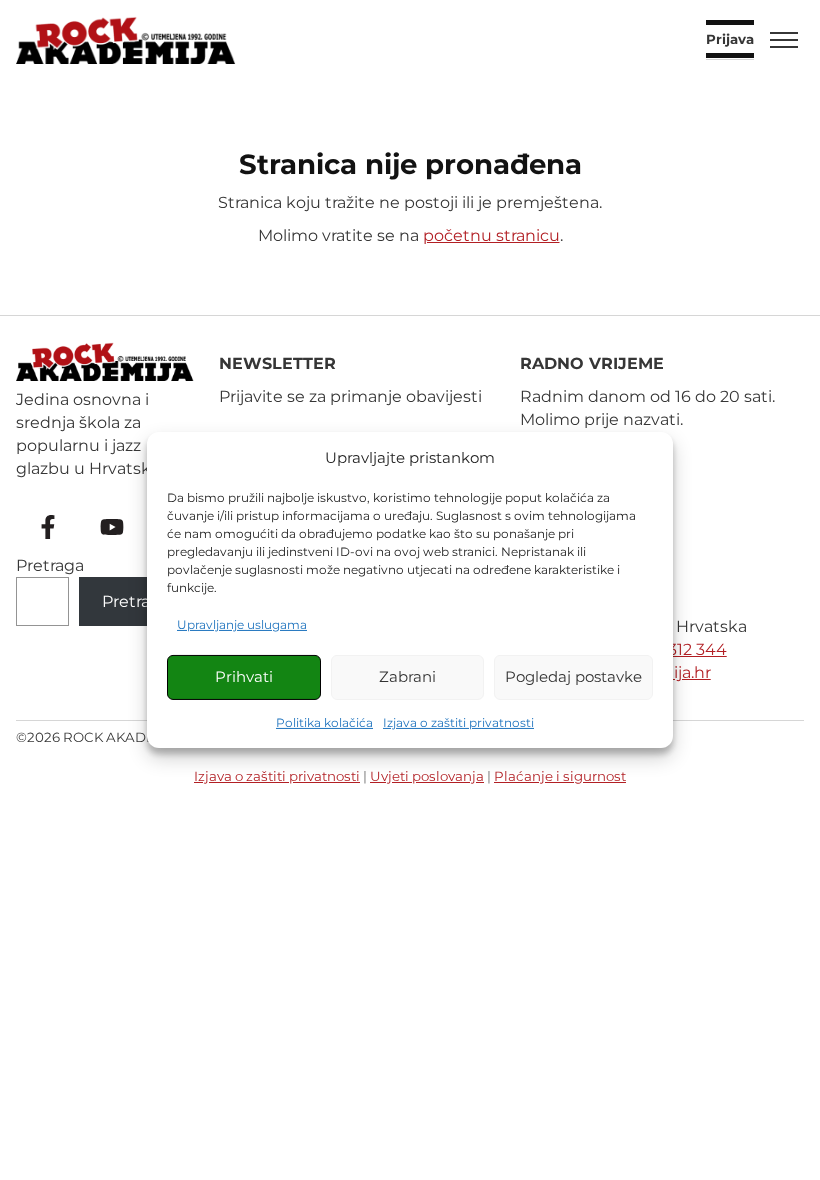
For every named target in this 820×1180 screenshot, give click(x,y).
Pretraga (50, 565)
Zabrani (407, 676)
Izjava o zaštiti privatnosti (458, 722)
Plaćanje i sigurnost (560, 776)
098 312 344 (680, 649)
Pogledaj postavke (573, 676)
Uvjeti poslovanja (427, 776)
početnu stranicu (491, 235)
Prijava (730, 40)
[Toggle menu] (784, 40)
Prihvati (244, 676)
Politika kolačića (324, 722)
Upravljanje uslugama (242, 624)
